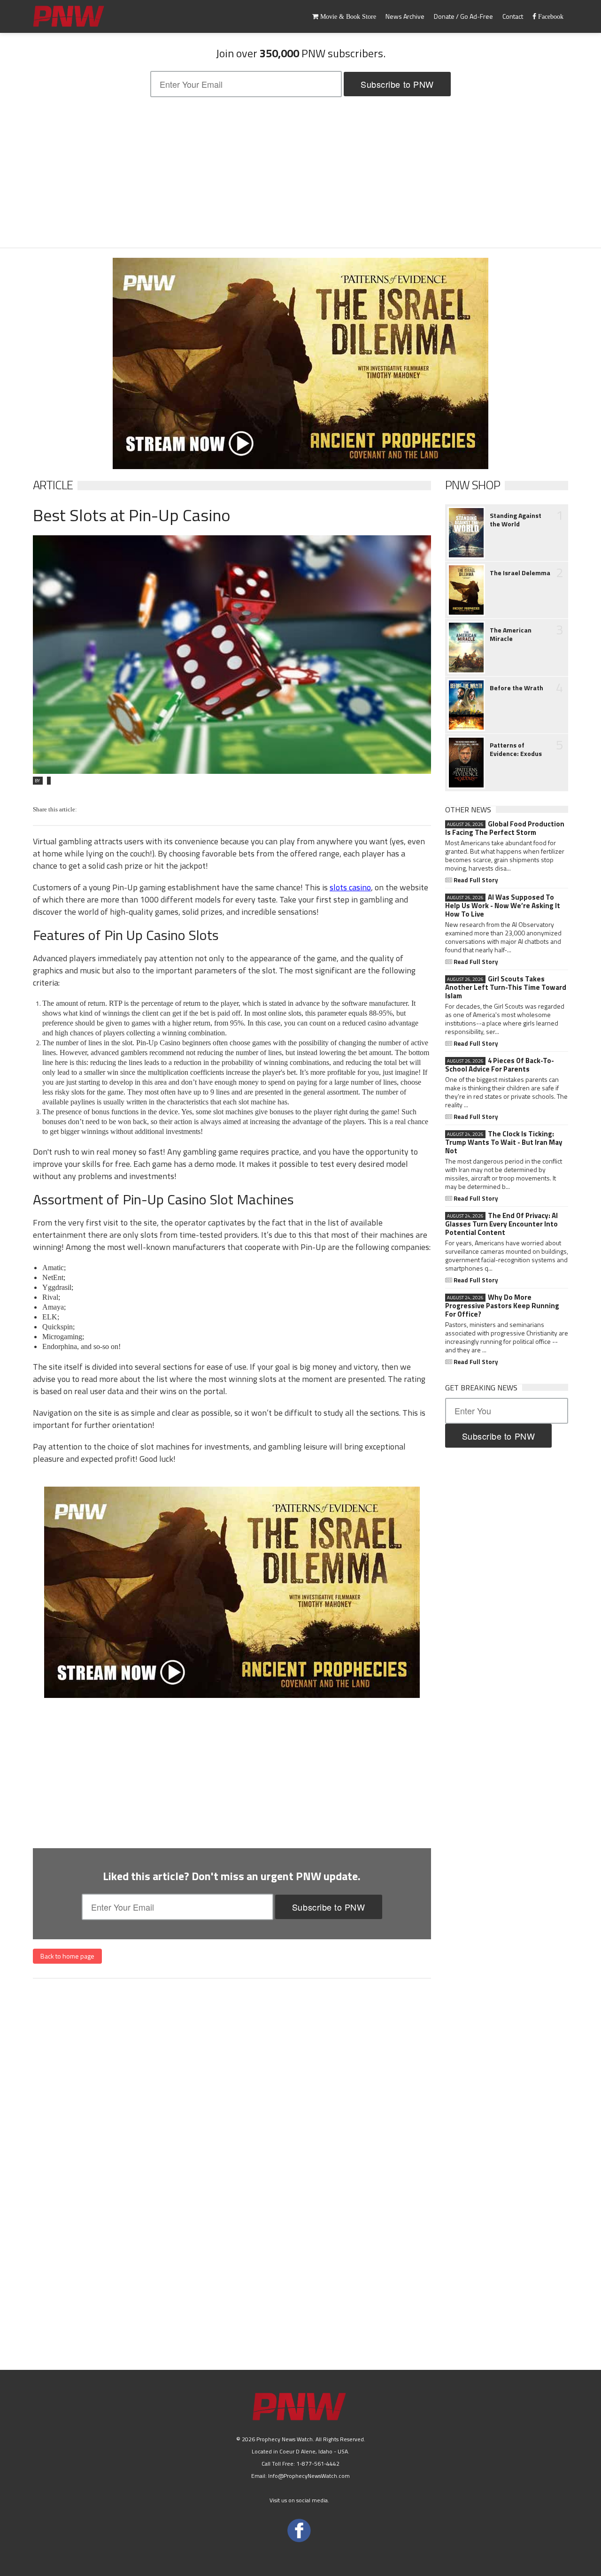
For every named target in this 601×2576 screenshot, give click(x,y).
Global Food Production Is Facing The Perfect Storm (505, 828)
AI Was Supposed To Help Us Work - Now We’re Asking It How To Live (503, 906)
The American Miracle (511, 634)
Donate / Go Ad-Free (463, 16)
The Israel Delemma (520, 573)
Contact (513, 16)
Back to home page (67, 1956)
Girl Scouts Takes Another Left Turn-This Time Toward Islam (506, 987)
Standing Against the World (516, 520)
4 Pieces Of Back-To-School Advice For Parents (500, 1065)
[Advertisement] (300, 172)
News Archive (405, 16)
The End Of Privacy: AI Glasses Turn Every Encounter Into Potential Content (501, 1224)
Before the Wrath (516, 688)
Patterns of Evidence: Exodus (516, 749)
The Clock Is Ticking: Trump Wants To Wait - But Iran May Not (504, 1142)
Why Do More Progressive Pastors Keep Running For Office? (502, 1306)
